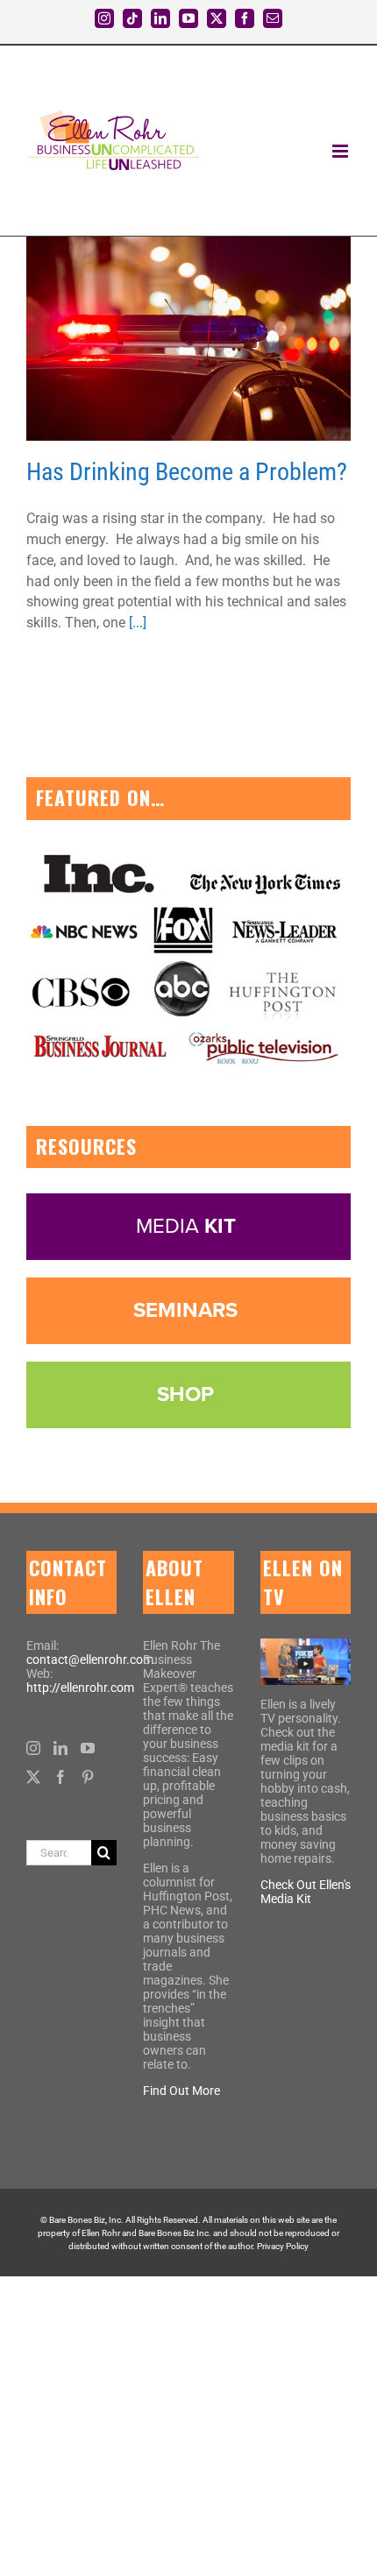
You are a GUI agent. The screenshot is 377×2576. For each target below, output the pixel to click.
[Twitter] (33, 1777)
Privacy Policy (283, 2246)
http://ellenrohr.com (80, 1688)
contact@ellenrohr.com (90, 1660)
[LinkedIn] (60, 1748)
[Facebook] (60, 1777)
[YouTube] (88, 1748)
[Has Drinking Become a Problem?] (188, 339)
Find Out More (181, 2091)
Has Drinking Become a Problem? (187, 472)
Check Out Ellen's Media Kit (306, 1892)
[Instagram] (33, 1748)
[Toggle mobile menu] (341, 151)
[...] (138, 623)
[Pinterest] (88, 1777)
